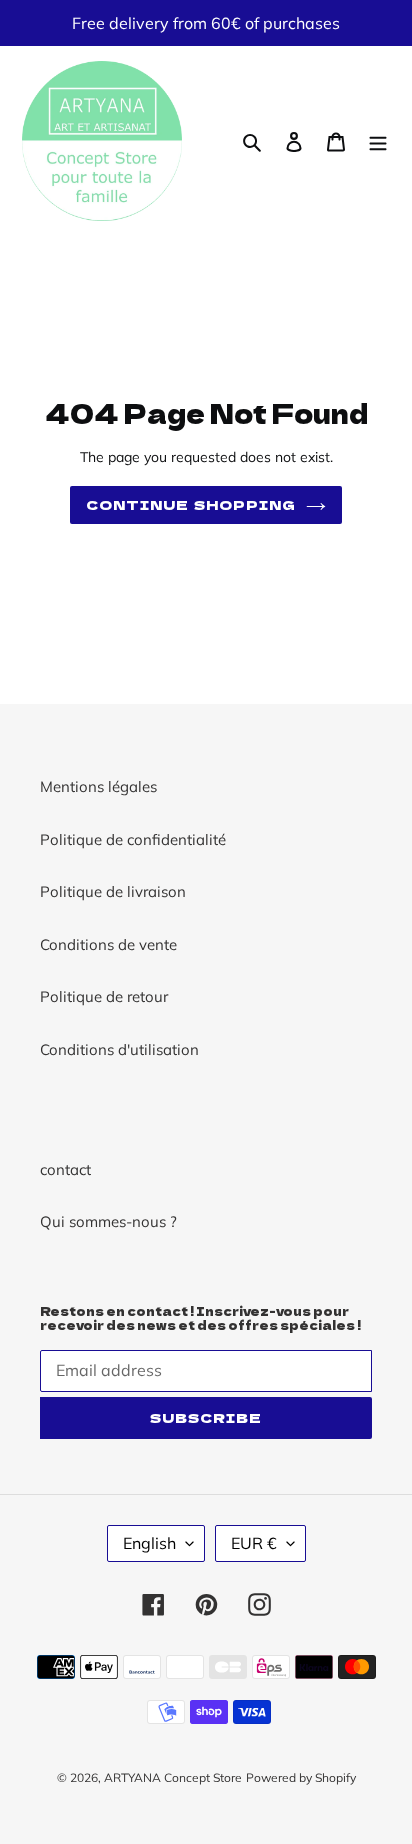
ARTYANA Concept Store (173, 1777)
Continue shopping (191, 504)
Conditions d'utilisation (119, 1049)
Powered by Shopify (301, 1777)
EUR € (254, 1543)
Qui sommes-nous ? (108, 1221)
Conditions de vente (108, 944)
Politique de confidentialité (133, 839)
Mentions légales (98, 786)
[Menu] (378, 141)
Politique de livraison (113, 891)
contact (65, 1169)
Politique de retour (104, 996)
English (149, 1543)
